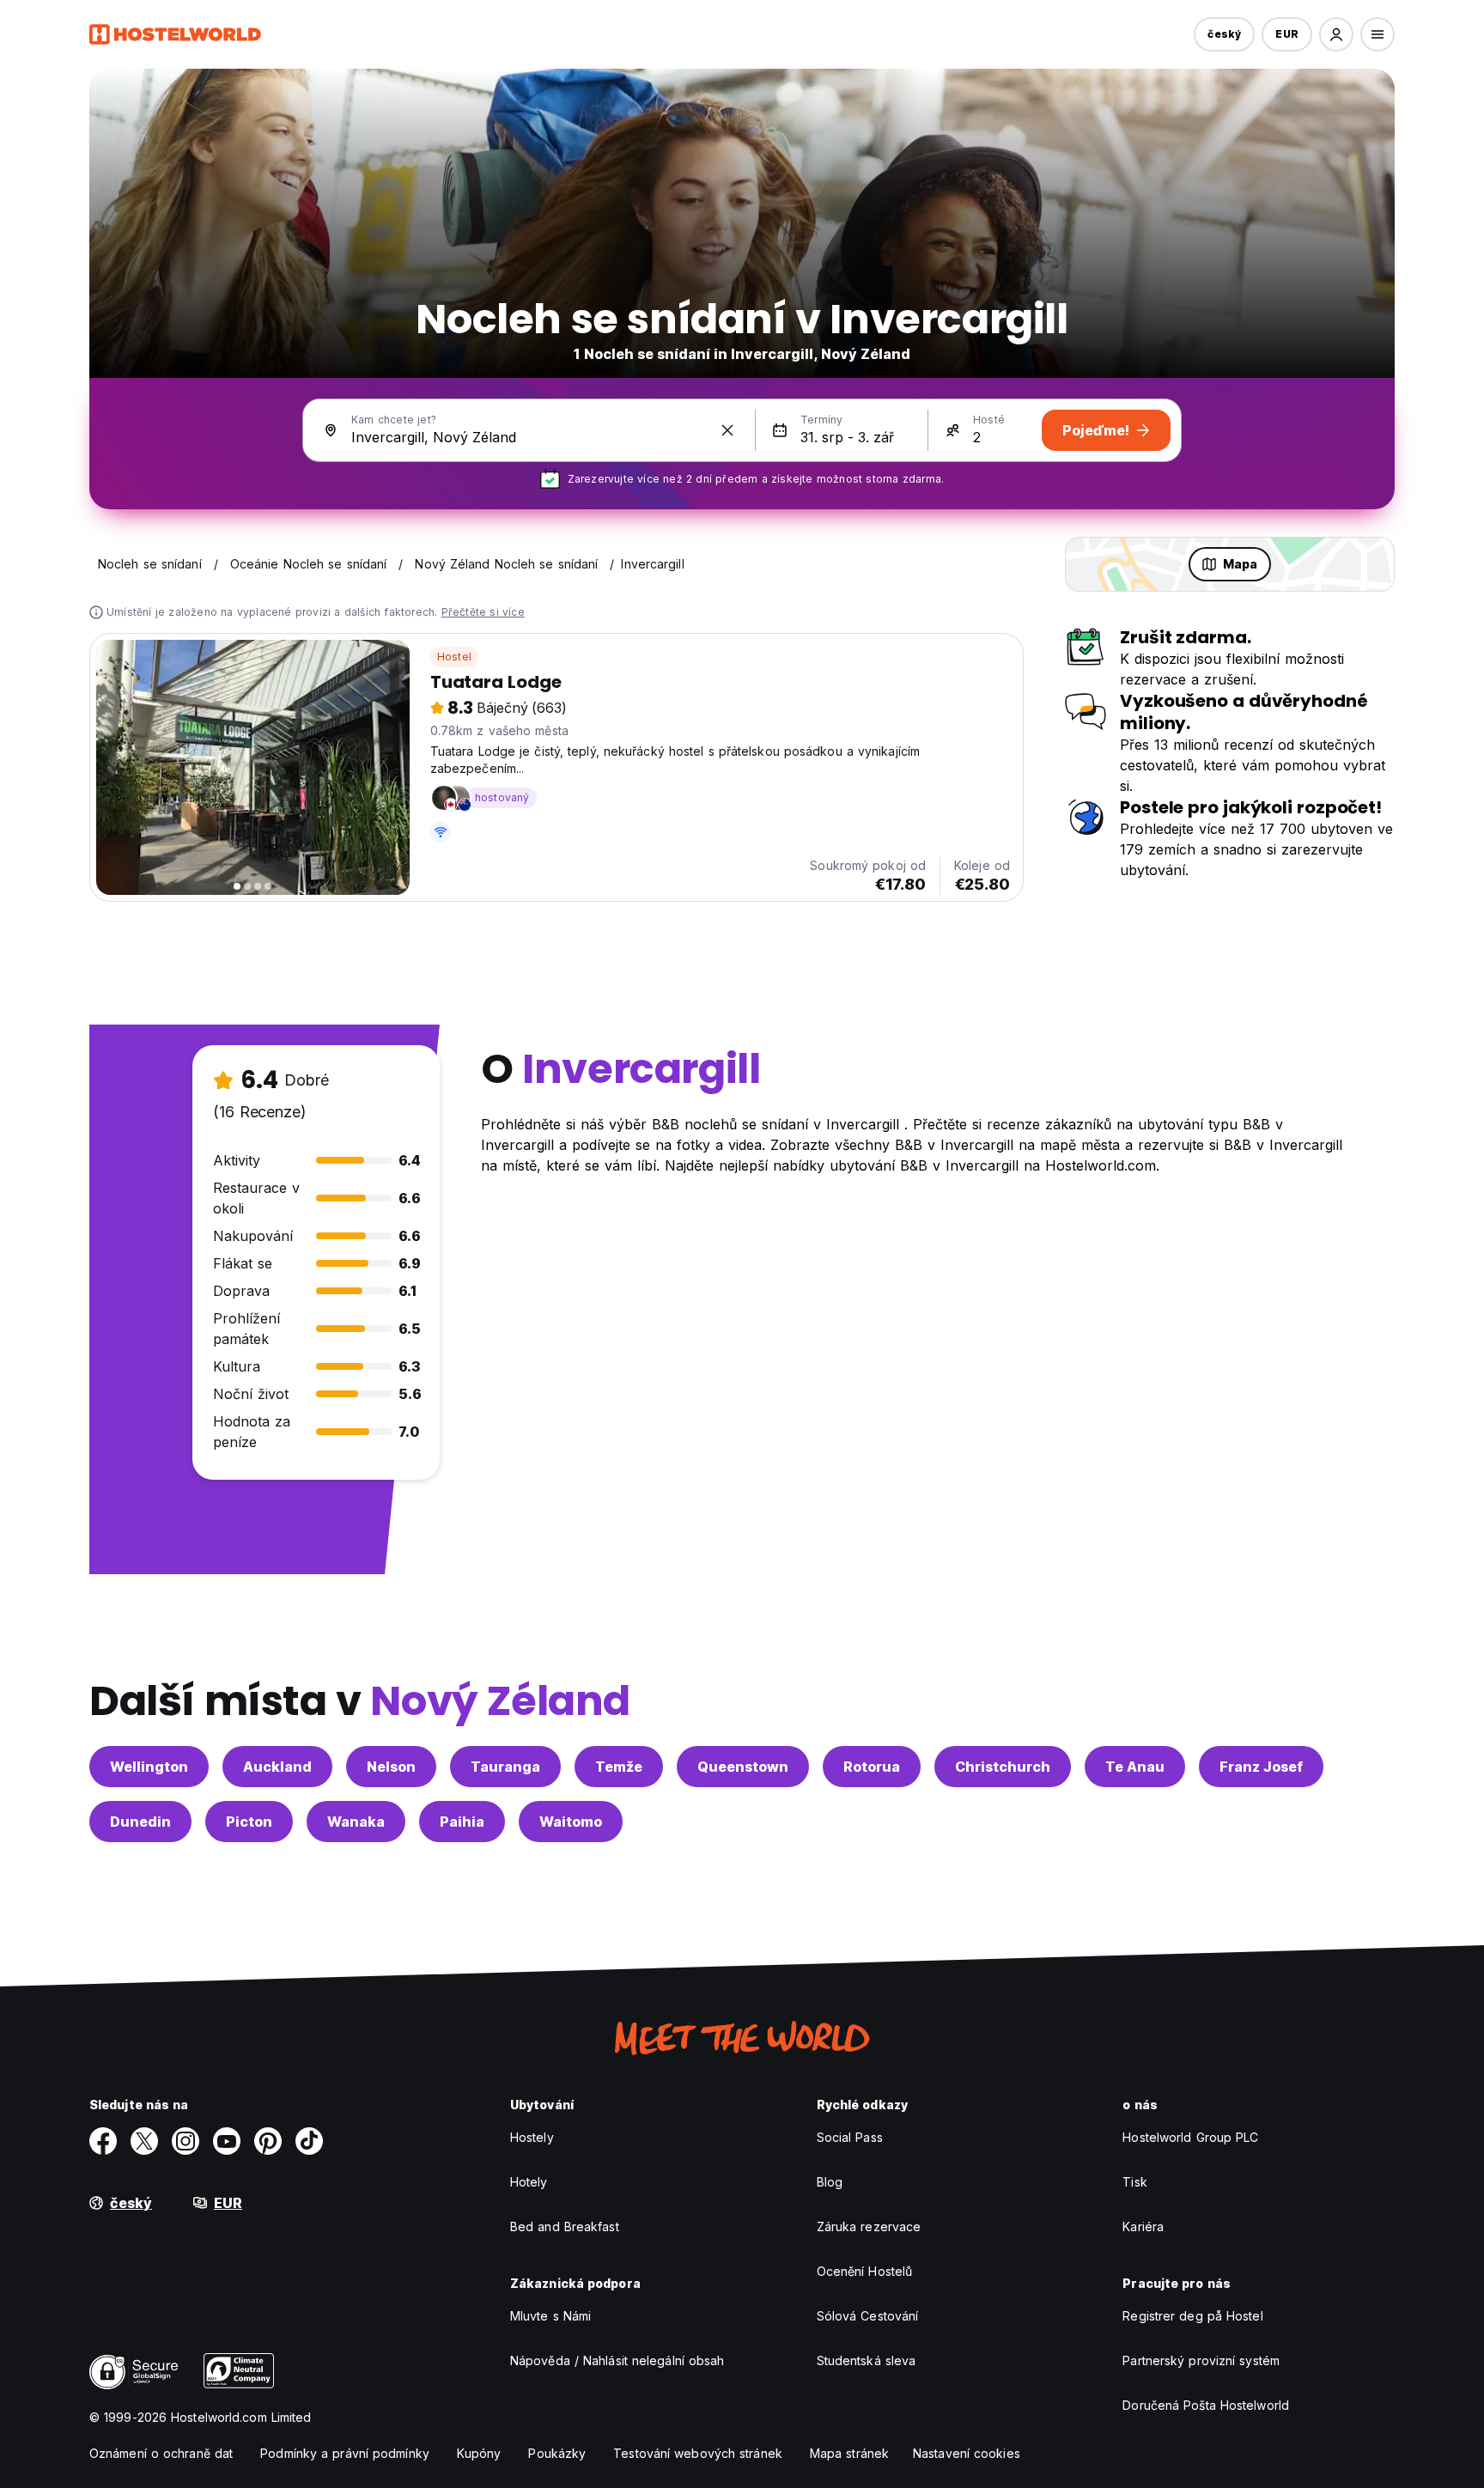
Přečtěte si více (483, 612)
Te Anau (1135, 1767)
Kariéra (1143, 2226)
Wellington (149, 1767)
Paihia (462, 1822)
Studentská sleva (867, 2360)
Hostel (454, 657)
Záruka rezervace (869, 2226)
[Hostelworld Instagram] (185, 2141)
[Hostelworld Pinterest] (268, 2141)
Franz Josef (1261, 1767)
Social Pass (850, 2137)
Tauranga (505, 1767)
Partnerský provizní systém (1201, 2360)
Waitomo (571, 1822)
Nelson (391, 1767)
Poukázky (557, 2453)
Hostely (532, 2137)
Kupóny (479, 2453)
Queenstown (743, 1767)
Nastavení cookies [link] (967, 2453)
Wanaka (356, 1822)
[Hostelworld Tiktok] (309, 2141)
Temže (619, 1767)
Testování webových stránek (698, 2453)
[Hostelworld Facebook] (103, 2141)
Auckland (277, 1767)
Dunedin (140, 1822)
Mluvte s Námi (550, 2316)
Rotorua (872, 1767)
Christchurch (1003, 1767)
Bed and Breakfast (565, 2226)
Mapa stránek (849, 2453)
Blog (830, 2182)
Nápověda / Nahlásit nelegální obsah (617, 2360)
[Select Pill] (1336, 34)
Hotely (529, 2182)
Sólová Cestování (868, 2316)
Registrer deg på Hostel (1192, 2316)
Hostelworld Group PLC (1190, 2137)
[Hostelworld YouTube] (227, 2141)
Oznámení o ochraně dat (161, 2453)
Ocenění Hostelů (865, 2271)
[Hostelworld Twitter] (144, 2141)
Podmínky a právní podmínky (345, 2453)
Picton (249, 1822)
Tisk (1134, 2182)
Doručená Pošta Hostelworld (1206, 2405)
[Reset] (727, 430)
